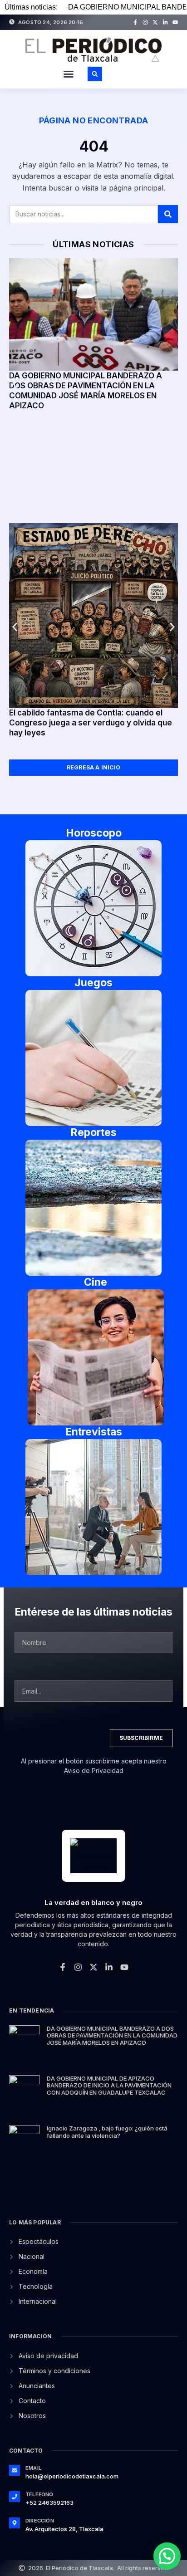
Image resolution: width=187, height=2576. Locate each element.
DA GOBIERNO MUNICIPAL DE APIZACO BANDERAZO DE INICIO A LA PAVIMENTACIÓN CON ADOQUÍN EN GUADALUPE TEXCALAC (109, 2085)
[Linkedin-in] (165, 22)
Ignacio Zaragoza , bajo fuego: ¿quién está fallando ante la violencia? (107, 2132)
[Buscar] (168, 214)
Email (33, 2468)
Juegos (93, 983)
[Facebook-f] (135, 22)
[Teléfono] (15, 2497)
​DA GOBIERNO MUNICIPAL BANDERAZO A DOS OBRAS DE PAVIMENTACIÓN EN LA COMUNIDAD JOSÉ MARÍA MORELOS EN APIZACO (112, 2035)
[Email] (15, 2470)
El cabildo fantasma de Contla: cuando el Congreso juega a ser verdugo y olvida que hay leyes (91, 723)
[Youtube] (175, 22)
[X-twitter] (155, 22)
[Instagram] (145, 22)
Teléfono (39, 2494)
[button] (69, 74)
